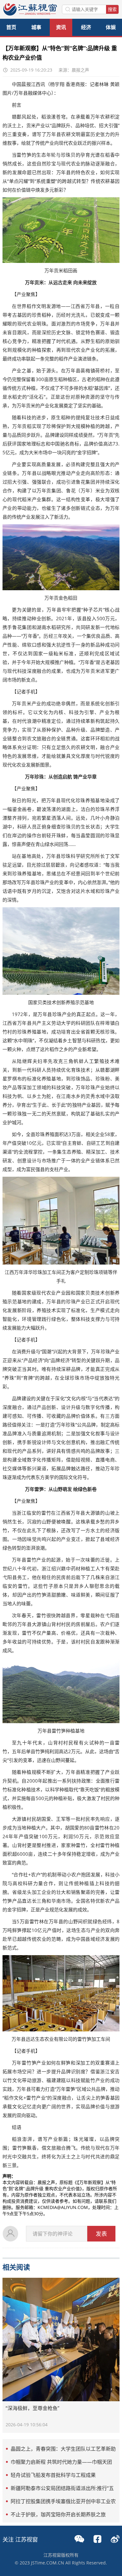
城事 (36, 27)
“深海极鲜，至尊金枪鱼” (33, 2408)
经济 (86, 27)
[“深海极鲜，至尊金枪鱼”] (61, 2340)
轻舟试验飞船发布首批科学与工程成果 (53, 2475)
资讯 (61, 27)
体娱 (111, 27)
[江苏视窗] (30, 14)
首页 (11, 27)
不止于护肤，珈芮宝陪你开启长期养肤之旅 (58, 2514)
